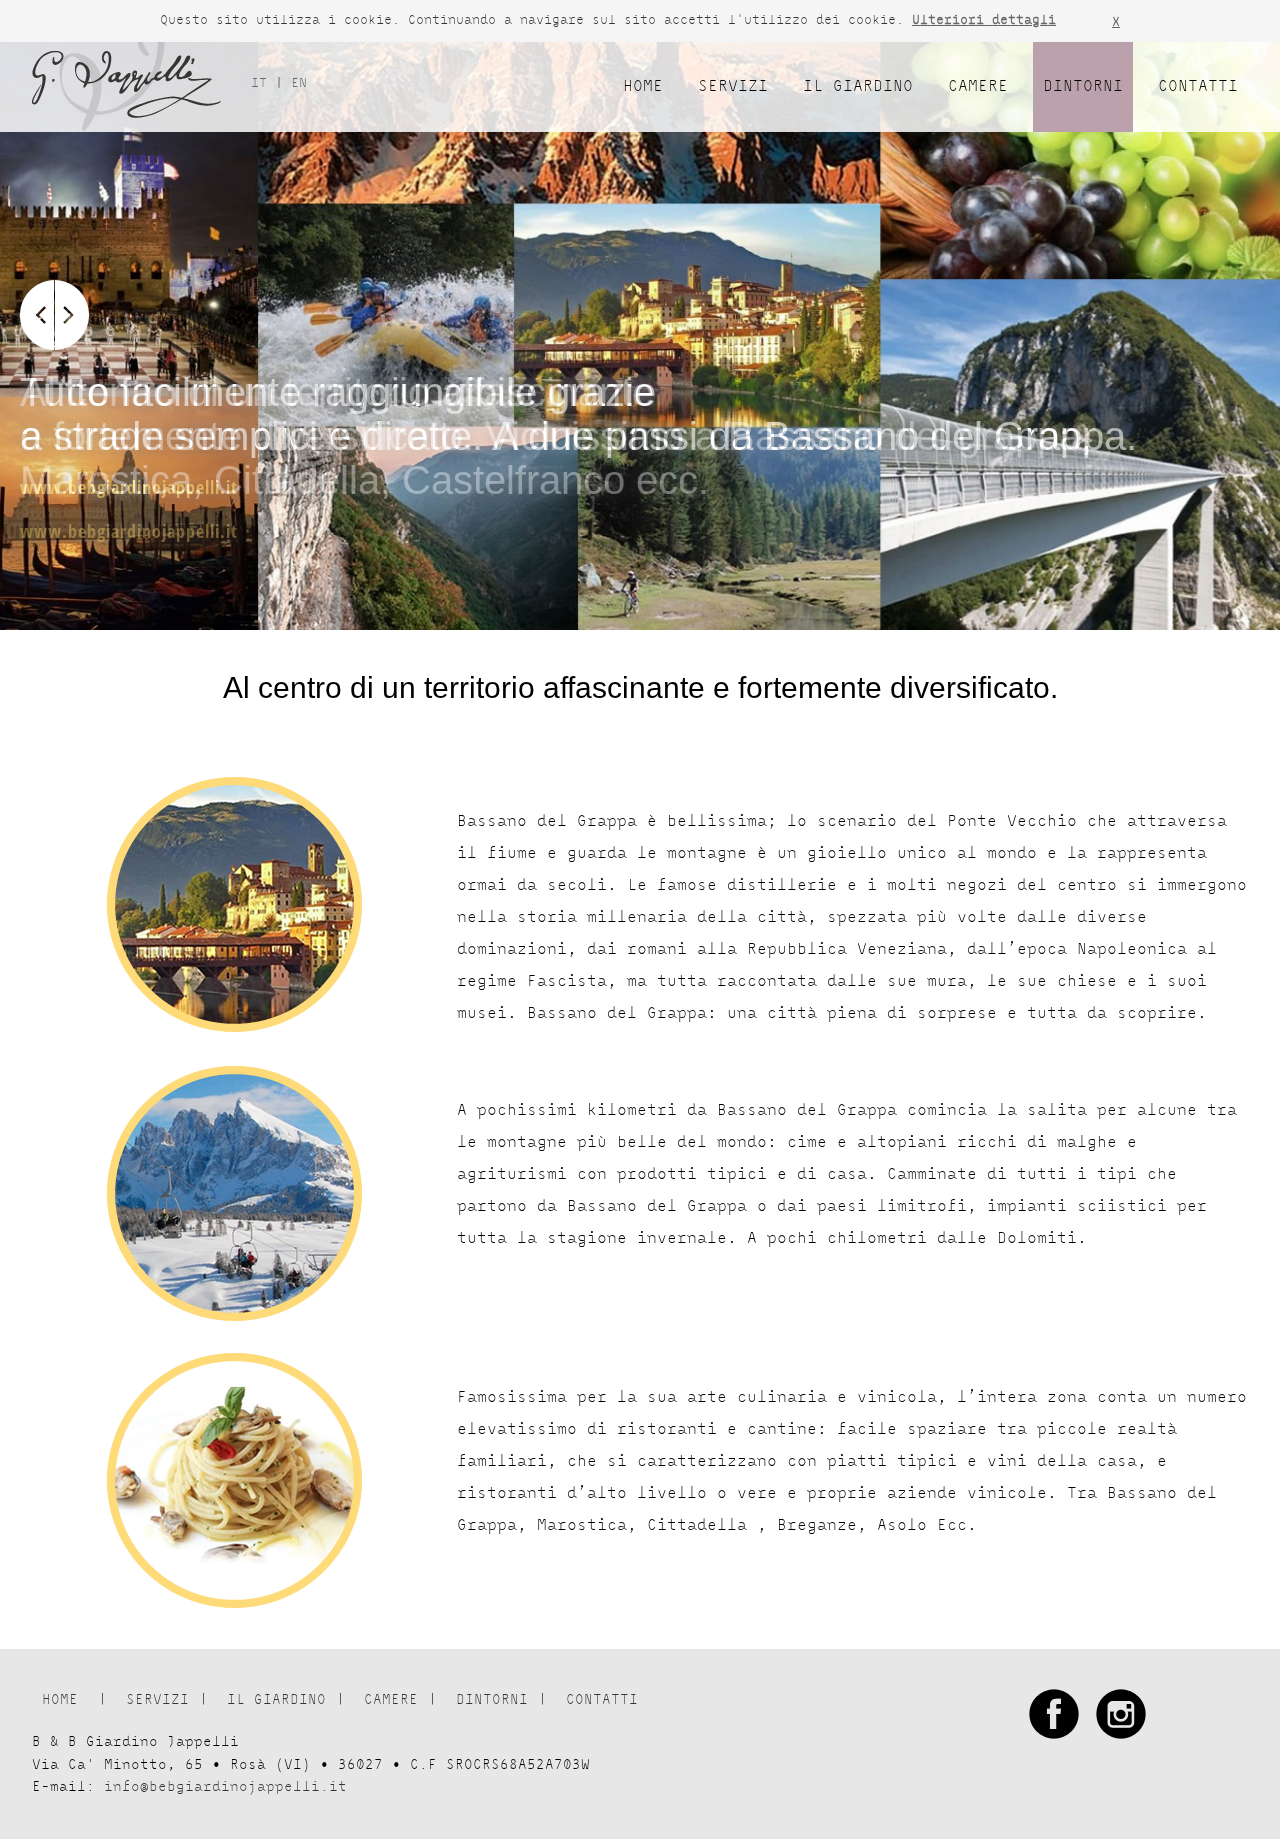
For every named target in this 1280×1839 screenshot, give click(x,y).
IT (263, 83)
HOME (643, 86)
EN (299, 83)
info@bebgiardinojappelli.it (225, 1787)
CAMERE (978, 86)
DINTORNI (1083, 86)
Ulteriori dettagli (984, 20)
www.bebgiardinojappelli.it (129, 531)
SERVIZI (733, 86)
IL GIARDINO (858, 86)
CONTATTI (1198, 86)
